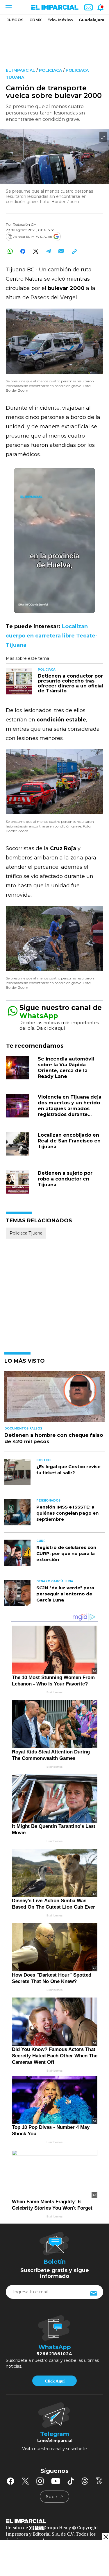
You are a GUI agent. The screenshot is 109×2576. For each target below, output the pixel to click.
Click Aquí (55, 2381)
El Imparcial (20, 70)
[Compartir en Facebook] (23, 251)
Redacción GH (25, 224)
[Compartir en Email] (61, 251)
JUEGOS (15, 20)
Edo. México (60, 20)
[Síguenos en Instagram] (40, 2481)
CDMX (35, 20)
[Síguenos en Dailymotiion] (99, 2481)
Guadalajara (92, 20)
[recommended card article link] (19, 681)
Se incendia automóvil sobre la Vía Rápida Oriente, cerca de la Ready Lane (66, 1068)
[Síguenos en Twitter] (25, 2481)
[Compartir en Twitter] (36, 251)
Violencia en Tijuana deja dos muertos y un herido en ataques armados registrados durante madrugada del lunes (70, 1109)
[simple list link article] (54, 1399)
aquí (60, 1028)
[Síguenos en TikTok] (71, 2481)
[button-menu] (8, 7)
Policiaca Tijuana (26, 1233)
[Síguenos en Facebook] (10, 2481)
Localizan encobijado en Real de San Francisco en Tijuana (69, 1141)
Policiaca (50, 70)
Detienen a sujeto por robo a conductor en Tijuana (65, 1179)
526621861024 (54, 2354)
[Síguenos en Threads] (85, 2481)
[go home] (54, 2521)
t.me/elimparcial (55, 2441)
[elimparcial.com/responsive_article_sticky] (105, 2537)
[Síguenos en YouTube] (56, 2481)
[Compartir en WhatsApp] (10, 251)
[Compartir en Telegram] (48, 251)
